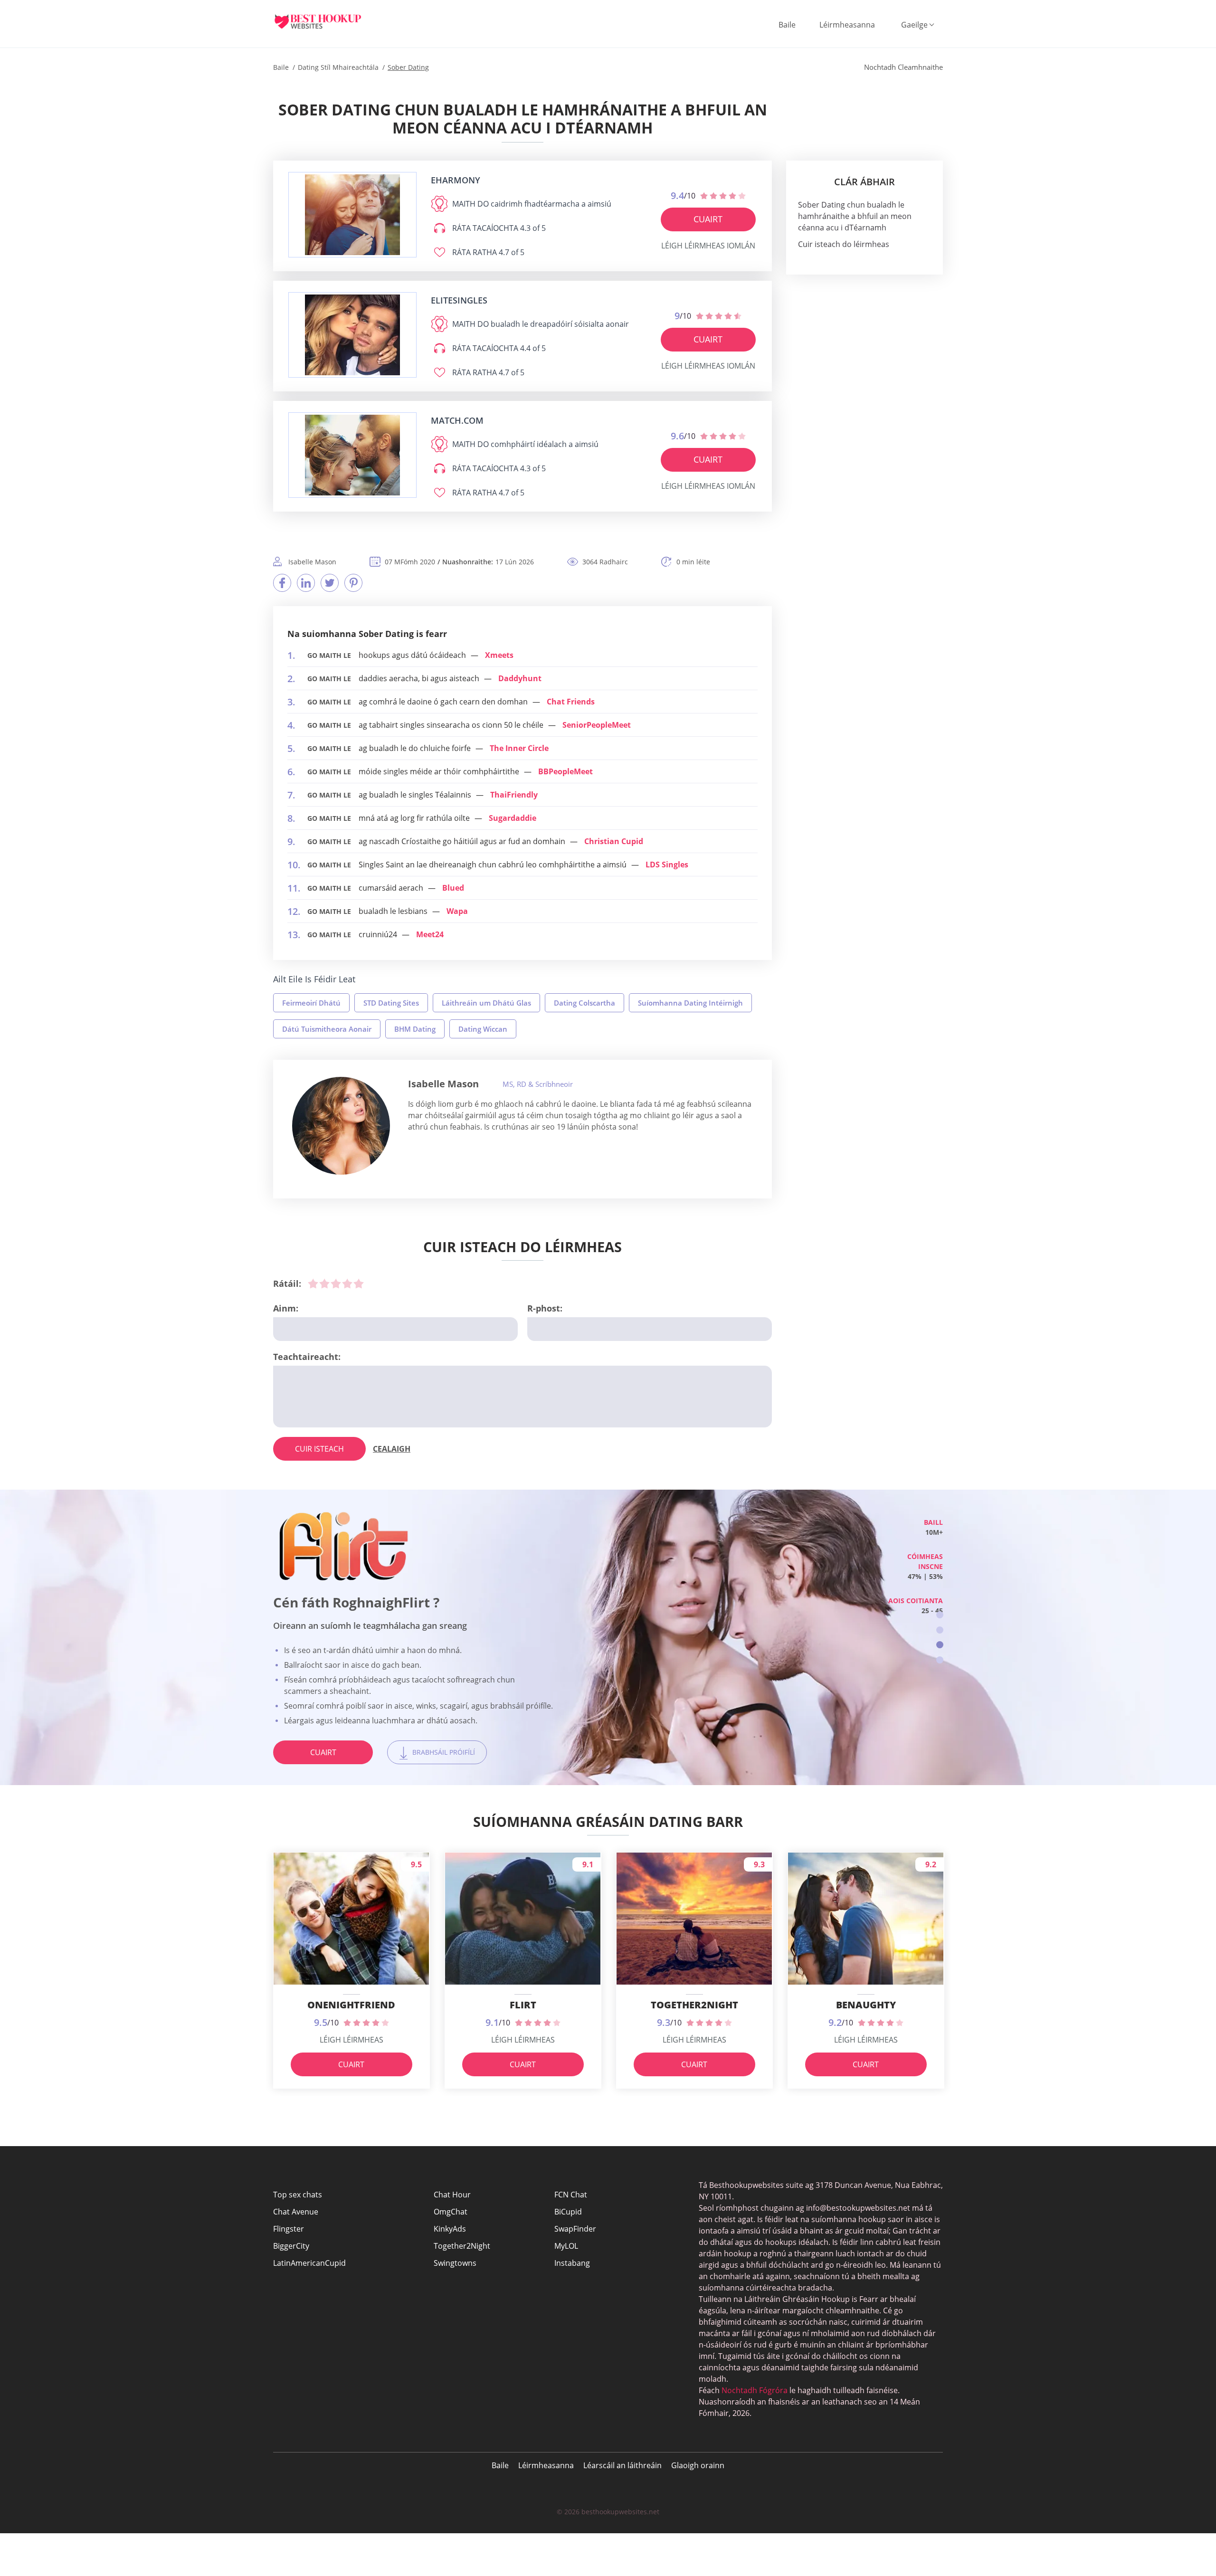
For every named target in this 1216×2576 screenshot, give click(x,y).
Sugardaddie (513, 818)
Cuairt (708, 219)
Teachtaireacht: (307, 1357)
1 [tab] (940, 1615)
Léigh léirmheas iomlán (708, 246)
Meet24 (430, 934)
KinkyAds (450, 2229)
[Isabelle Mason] (341, 1126)
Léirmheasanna (847, 25)
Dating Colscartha (584, 1003)
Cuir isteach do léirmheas (844, 244)
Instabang (572, 2263)
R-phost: (545, 1308)
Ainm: (286, 1308)
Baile (787, 25)
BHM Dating (415, 1029)
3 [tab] (940, 1645)
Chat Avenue (296, 2212)
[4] (347, 1283)
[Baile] (325, 21)
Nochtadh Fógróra (755, 2390)
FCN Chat (571, 2195)
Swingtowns (455, 2263)
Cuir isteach (319, 1449)
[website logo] (352, 215)
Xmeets (499, 655)
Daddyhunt (520, 678)
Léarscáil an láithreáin (622, 2465)
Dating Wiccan (483, 1029)
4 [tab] (940, 1660)
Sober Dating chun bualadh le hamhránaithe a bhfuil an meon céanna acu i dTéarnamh (855, 216)
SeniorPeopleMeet (597, 725)
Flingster (289, 2229)
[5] (359, 1283)
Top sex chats (298, 2195)
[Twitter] (330, 583)
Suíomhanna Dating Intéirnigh (690, 1003)
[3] (336, 1283)
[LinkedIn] (306, 583)
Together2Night (462, 2246)
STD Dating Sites (391, 1003)
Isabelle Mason (443, 1084)
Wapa (457, 911)
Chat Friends (571, 702)
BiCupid (568, 2212)
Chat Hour (452, 2195)
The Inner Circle (519, 748)
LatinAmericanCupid (309, 2263)
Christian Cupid (614, 841)
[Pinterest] (353, 583)
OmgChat (451, 2212)
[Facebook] (282, 583)
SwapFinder (575, 2229)
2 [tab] (940, 1630)
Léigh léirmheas (351, 2040)
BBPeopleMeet (565, 771)
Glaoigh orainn (698, 2465)
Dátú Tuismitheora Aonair (327, 1029)
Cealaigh (392, 1449)
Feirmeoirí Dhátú (311, 1003)
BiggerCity (291, 2246)
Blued (453, 888)
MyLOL (566, 2246)
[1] (313, 1283)
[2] (324, 1283)
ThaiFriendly (514, 795)
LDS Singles (667, 865)
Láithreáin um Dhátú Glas (486, 1003)
